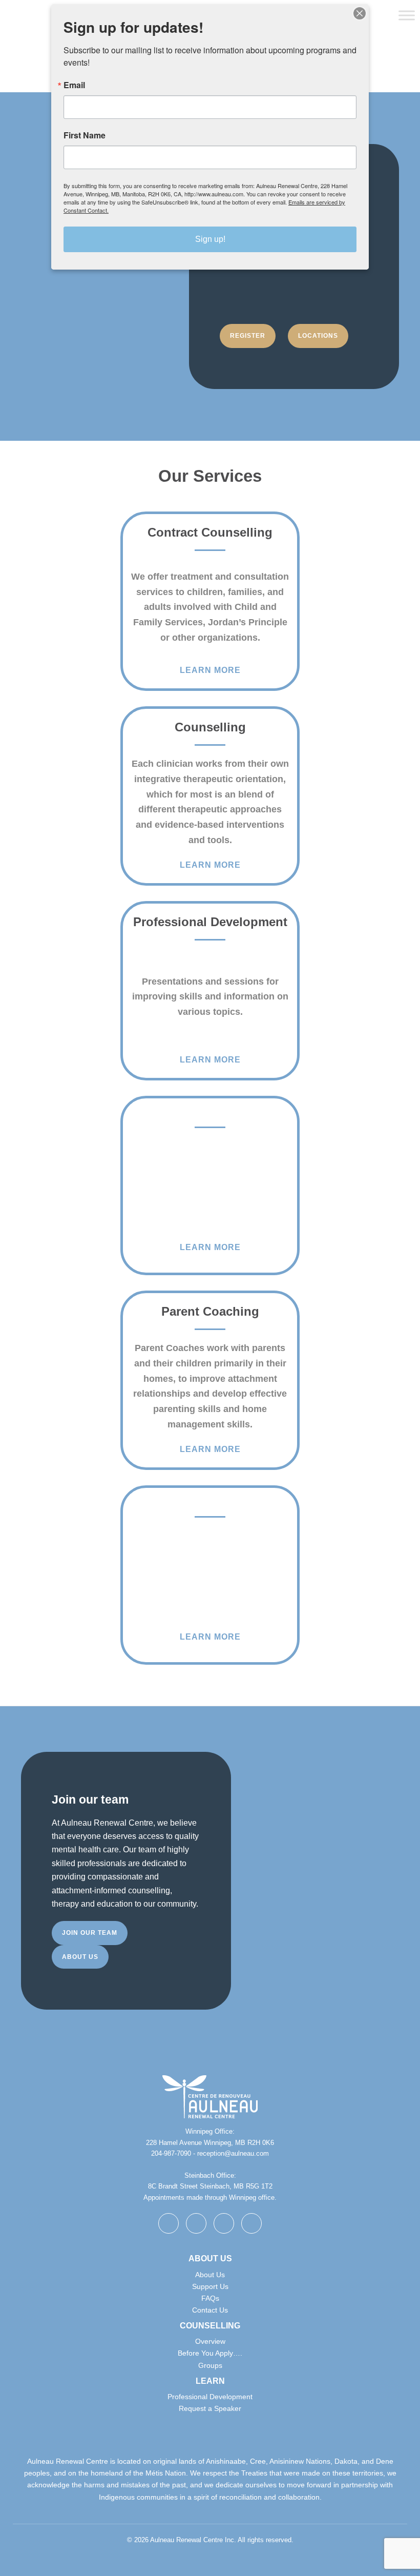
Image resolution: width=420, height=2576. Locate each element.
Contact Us (210, 2310)
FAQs (210, 2298)
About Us (210, 2275)
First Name (85, 135)
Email (74, 85)
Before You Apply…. (210, 2353)
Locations (318, 336)
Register (248, 336)
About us (80, 1957)
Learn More (210, 670)
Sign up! (210, 239)
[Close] (360, 13)
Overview (210, 2341)
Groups (210, 2365)
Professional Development (210, 2397)
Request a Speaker (210, 2408)
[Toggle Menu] (407, 15)
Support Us (210, 2286)
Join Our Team (90, 1933)
